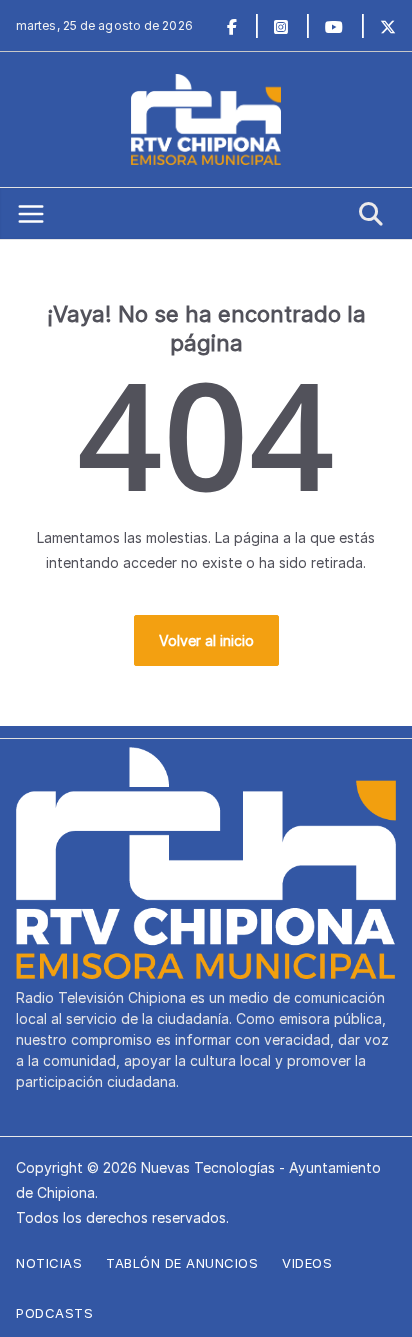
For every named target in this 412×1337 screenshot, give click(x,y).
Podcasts (54, 1313)
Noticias (49, 1263)
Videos (307, 1263)
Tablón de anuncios (182, 1263)
